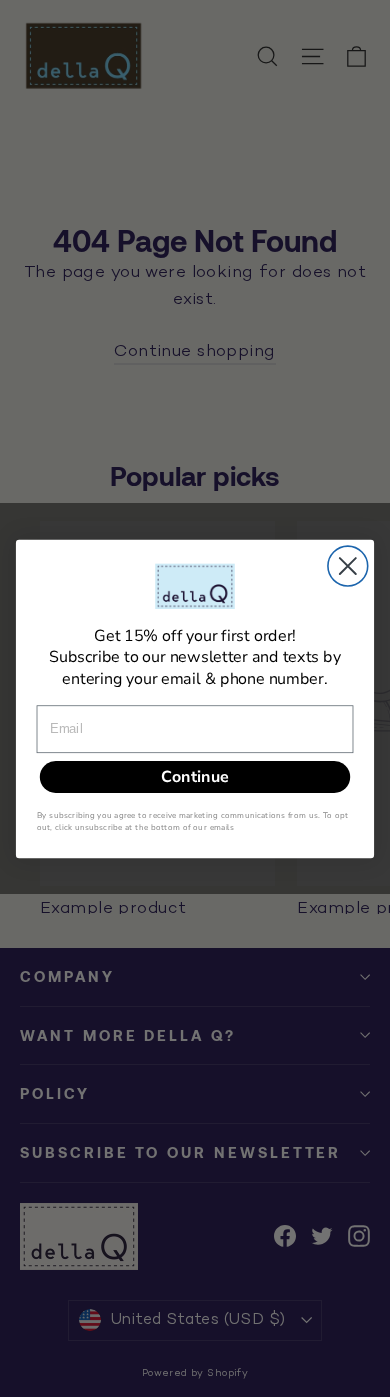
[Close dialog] (348, 566)
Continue (195, 775)
